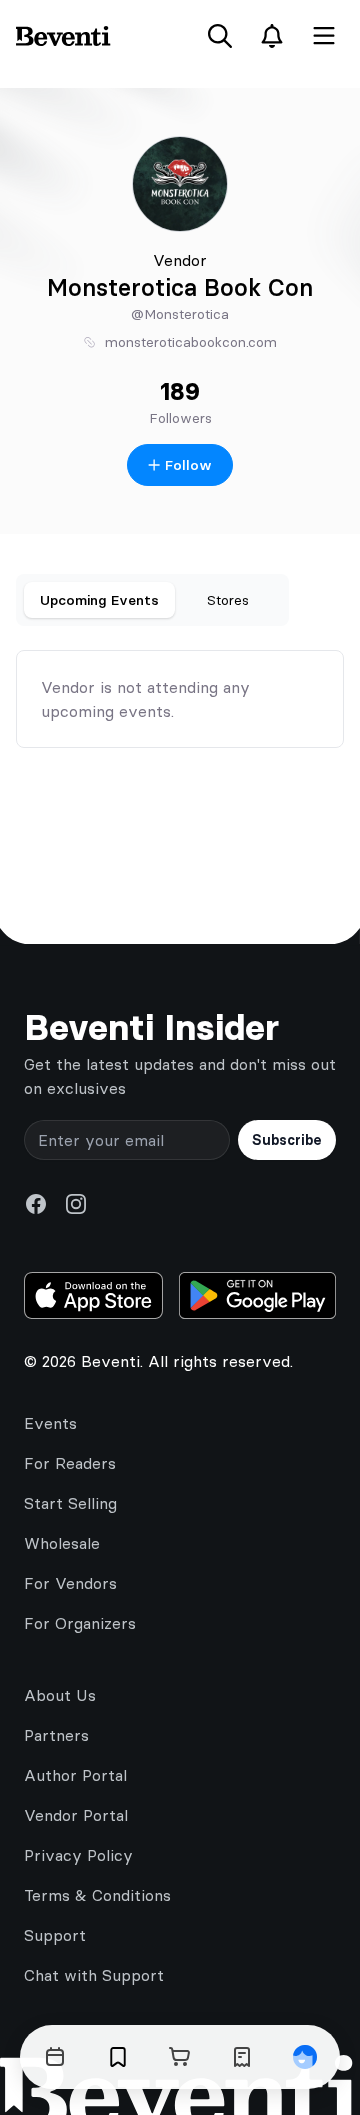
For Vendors (70, 1583)
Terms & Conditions (97, 1895)
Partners (56, 1735)
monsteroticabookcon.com (191, 342)
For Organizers (80, 1623)
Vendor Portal (76, 1815)
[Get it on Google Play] (257, 1295)
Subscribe (287, 1140)
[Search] (220, 36)
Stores (228, 600)
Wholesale (62, 1543)
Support (55, 1935)
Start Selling (70, 1503)
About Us (60, 1695)
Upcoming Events (99, 600)
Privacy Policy (78, 1855)
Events (50, 1423)
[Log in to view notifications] (272, 36)
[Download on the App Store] (93, 1295)
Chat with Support (94, 1975)
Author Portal (75, 1775)
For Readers (70, 1463)
